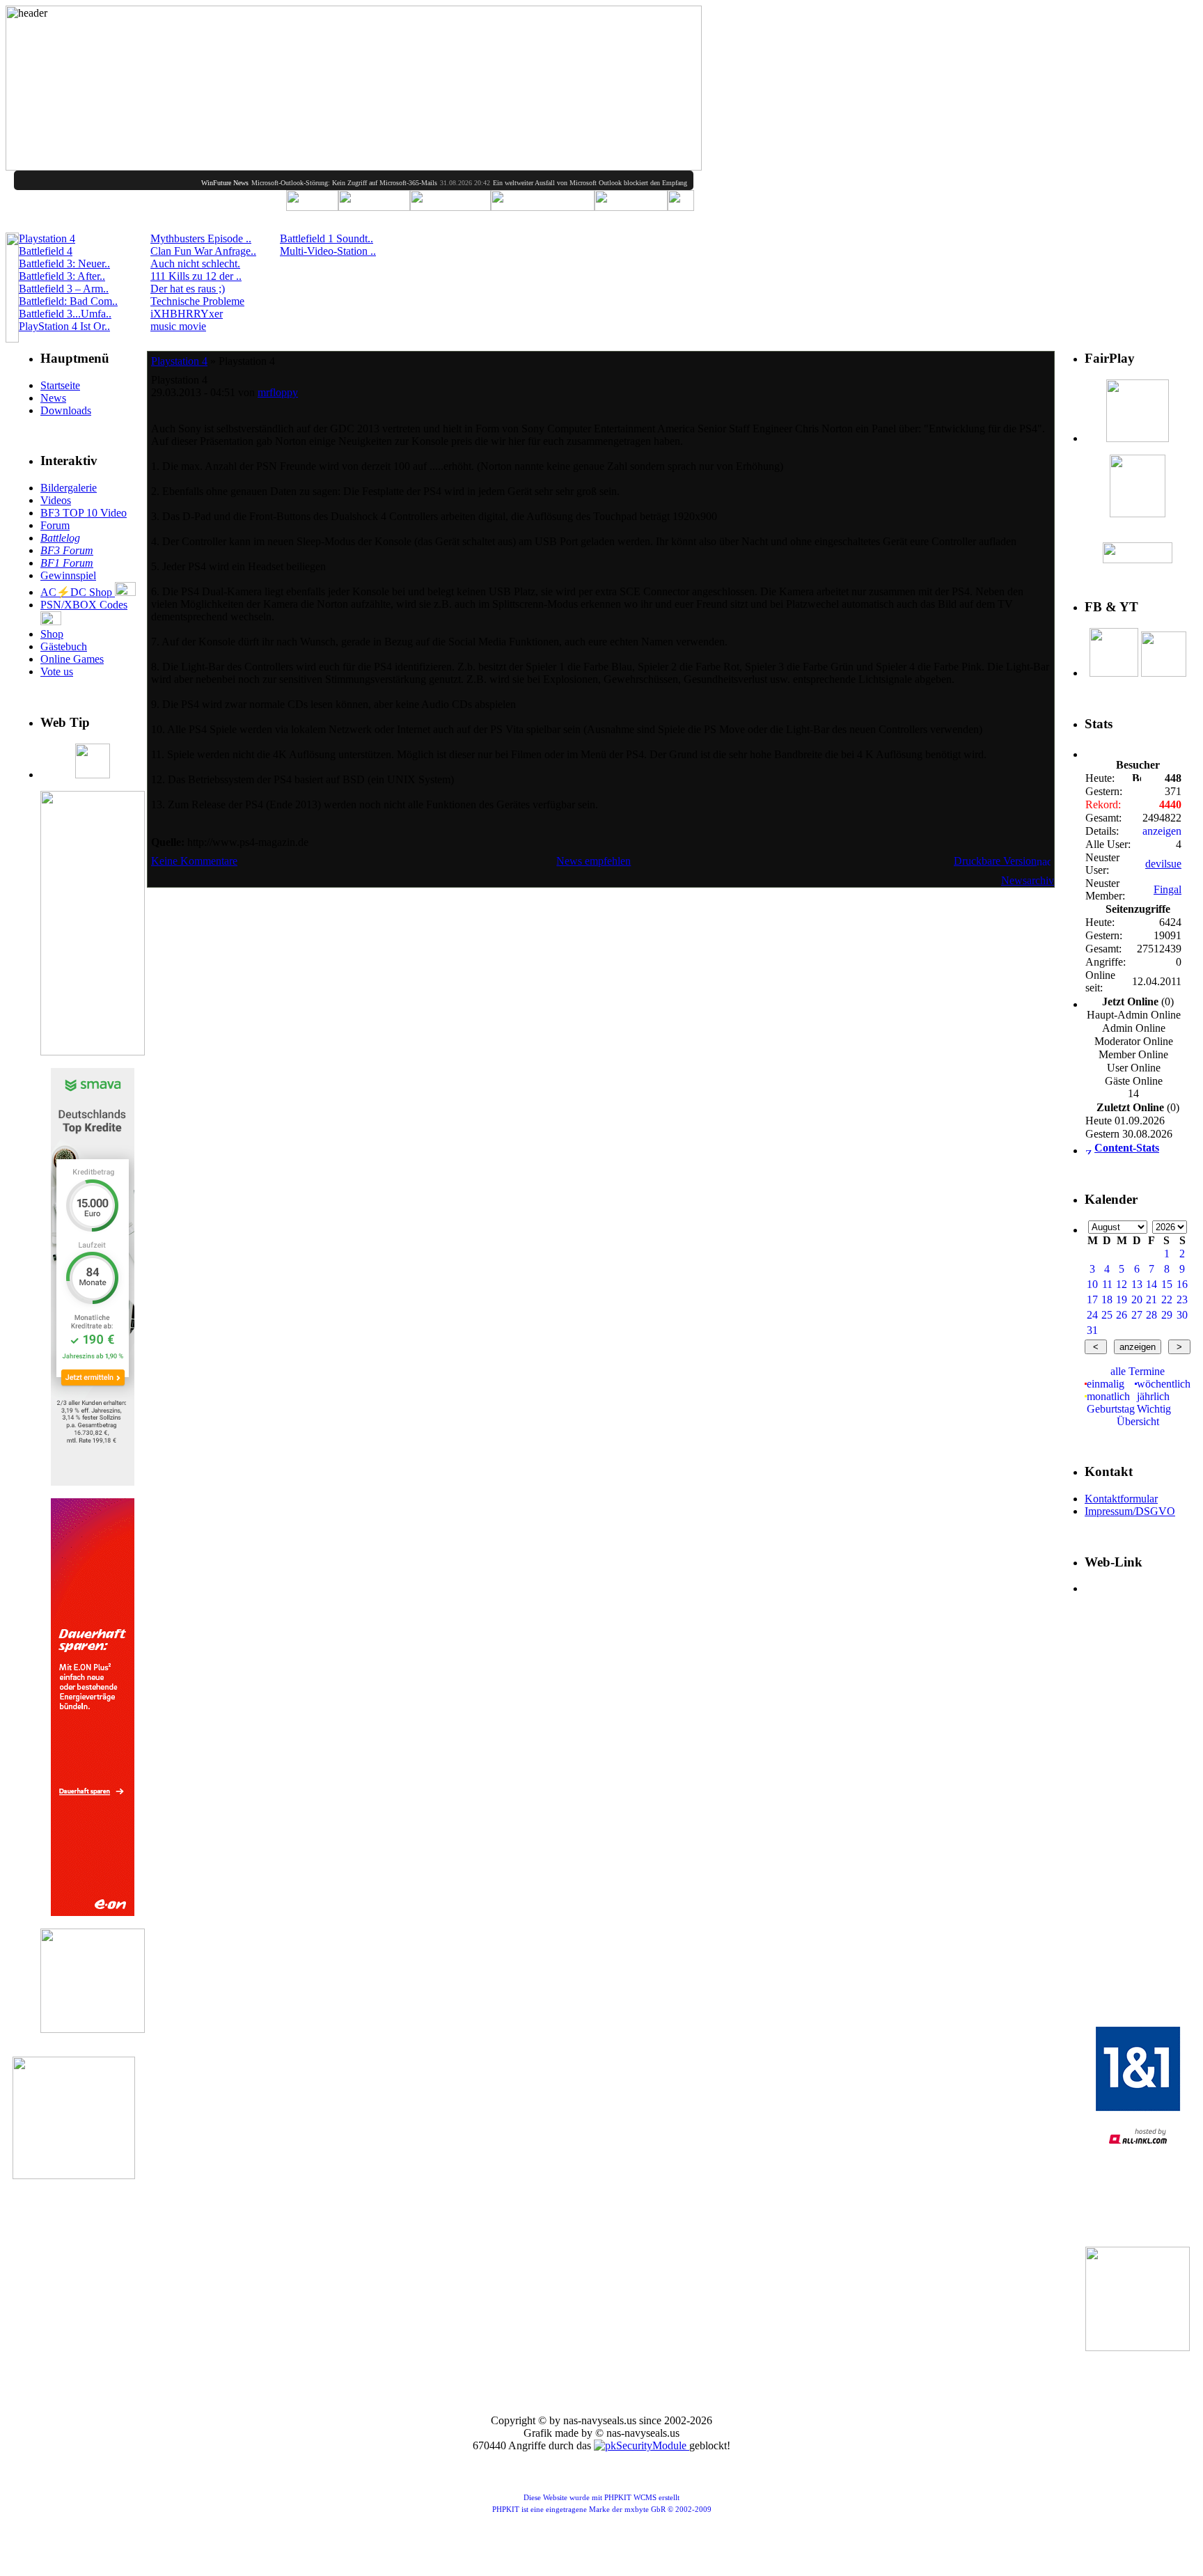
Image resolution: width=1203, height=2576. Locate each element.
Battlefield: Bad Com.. (68, 301)
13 (1137, 1284)
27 (1137, 1315)
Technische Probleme (197, 301)
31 (1092, 1330)
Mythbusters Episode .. (201, 238)
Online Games (72, 659)
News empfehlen (593, 861)
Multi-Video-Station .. (328, 251)
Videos (56, 500)
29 (1167, 1315)
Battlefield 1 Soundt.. (327, 238)
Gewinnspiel (68, 575)
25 (1107, 1315)
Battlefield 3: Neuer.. (64, 264)
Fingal (1167, 889)
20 (1137, 1299)
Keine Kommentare (194, 861)
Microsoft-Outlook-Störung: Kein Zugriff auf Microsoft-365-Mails (302, 183)
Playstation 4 (47, 238)
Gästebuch (64, 646)
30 (1182, 1315)
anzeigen (1162, 831)
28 (1151, 1315)
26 (1122, 1315)
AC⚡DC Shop (78, 592)
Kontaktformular (1121, 1499)
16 (1182, 1284)
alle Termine (1138, 1371)
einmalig (1106, 1384)
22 (1167, 1299)
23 (1182, 1299)
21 (1151, 1299)
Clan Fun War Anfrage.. (203, 251)
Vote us (57, 672)
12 (1122, 1284)
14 (1151, 1284)
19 (1122, 1299)
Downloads (66, 410)
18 (1107, 1299)
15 (1167, 1284)
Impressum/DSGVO (1130, 1511)
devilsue (1163, 864)
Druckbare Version (995, 861)
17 (1092, 1299)
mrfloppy (278, 392)
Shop (52, 634)
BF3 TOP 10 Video (84, 513)
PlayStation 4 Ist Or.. (64, 326)
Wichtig (1154, 1409)
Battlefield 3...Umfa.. (65, 314)
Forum (55, 525)
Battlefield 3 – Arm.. (64, 289)
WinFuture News (183, 183)
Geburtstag (1111, 1409)
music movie (178, 326)
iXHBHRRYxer (187, 314)
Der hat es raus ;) (188, 289)
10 (1092, 1284)
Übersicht (1138, 1421)
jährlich (1153, 1396)
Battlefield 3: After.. (62, 276)
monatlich (1108, 1396)
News (53, 398)
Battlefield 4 (46, 251)
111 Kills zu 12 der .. (196, 276)
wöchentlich (1164, 1384)
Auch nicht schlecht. (195, 264)
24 (1092, 1315)
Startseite (60, 385)
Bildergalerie (69, 488)
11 (1107, 1284)
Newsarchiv (1028, 880)
